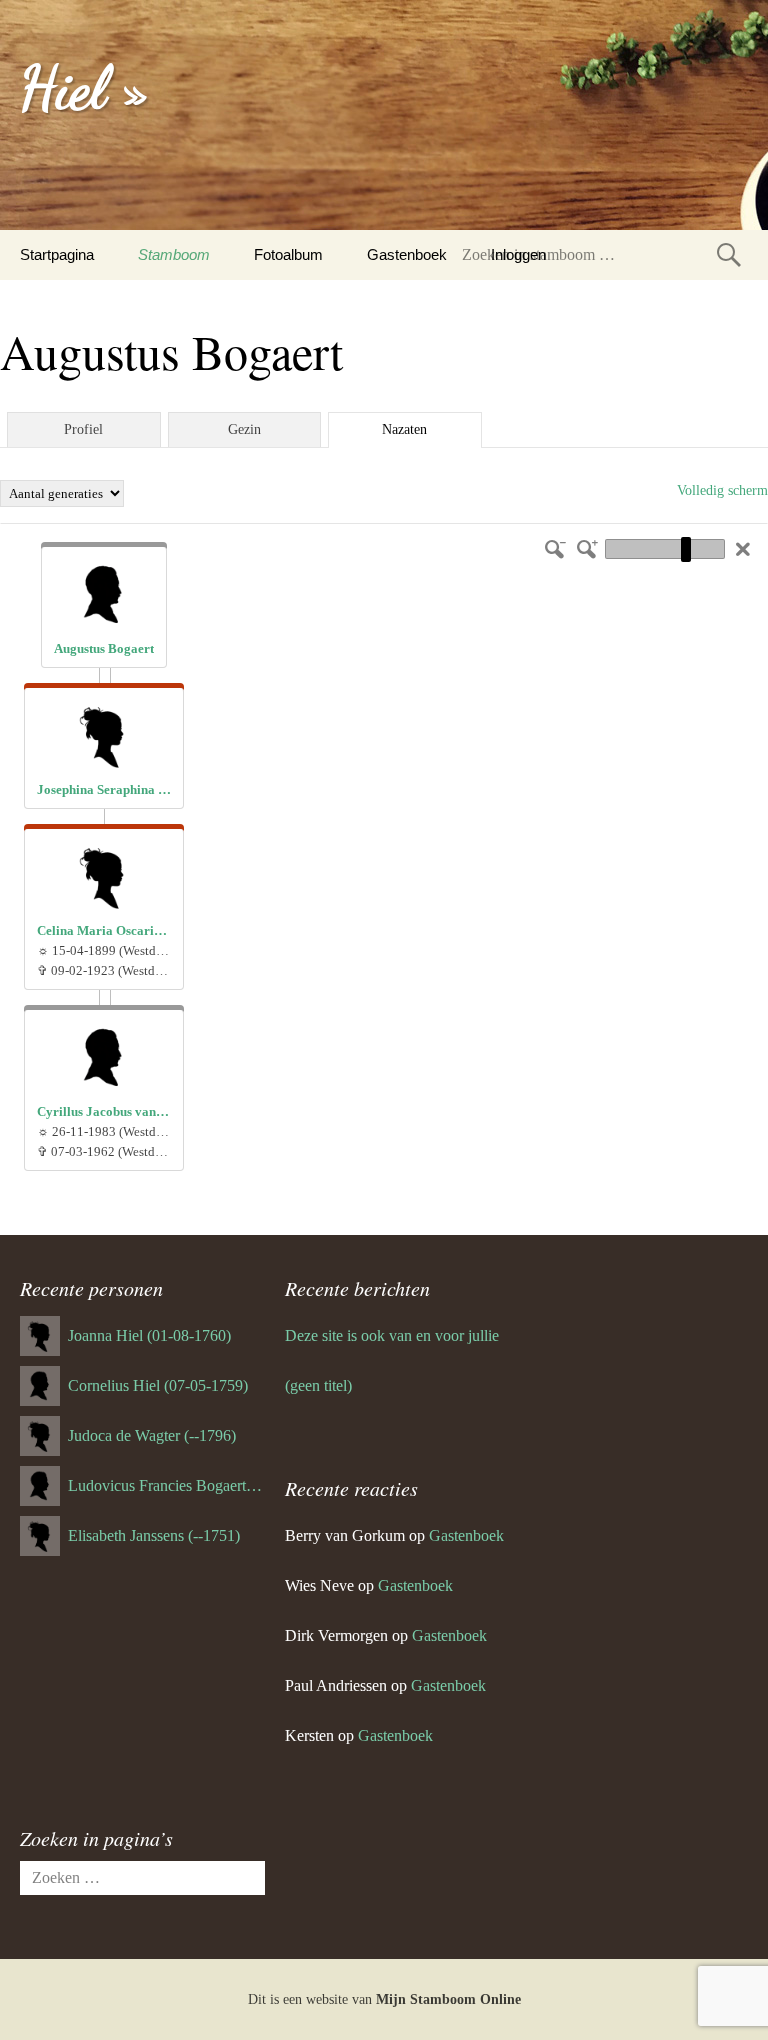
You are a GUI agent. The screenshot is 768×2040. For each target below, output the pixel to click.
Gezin (244, 429)
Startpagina (57, 254)
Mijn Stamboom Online (448, 1999)
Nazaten (404, 429)
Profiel (83, 429)
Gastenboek (407, 254)
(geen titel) (318, 1385)
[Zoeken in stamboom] (729, 254)
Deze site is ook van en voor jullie (392, 1335)
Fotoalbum (288, 254)
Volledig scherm (722, 490)
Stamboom (174, 254)
